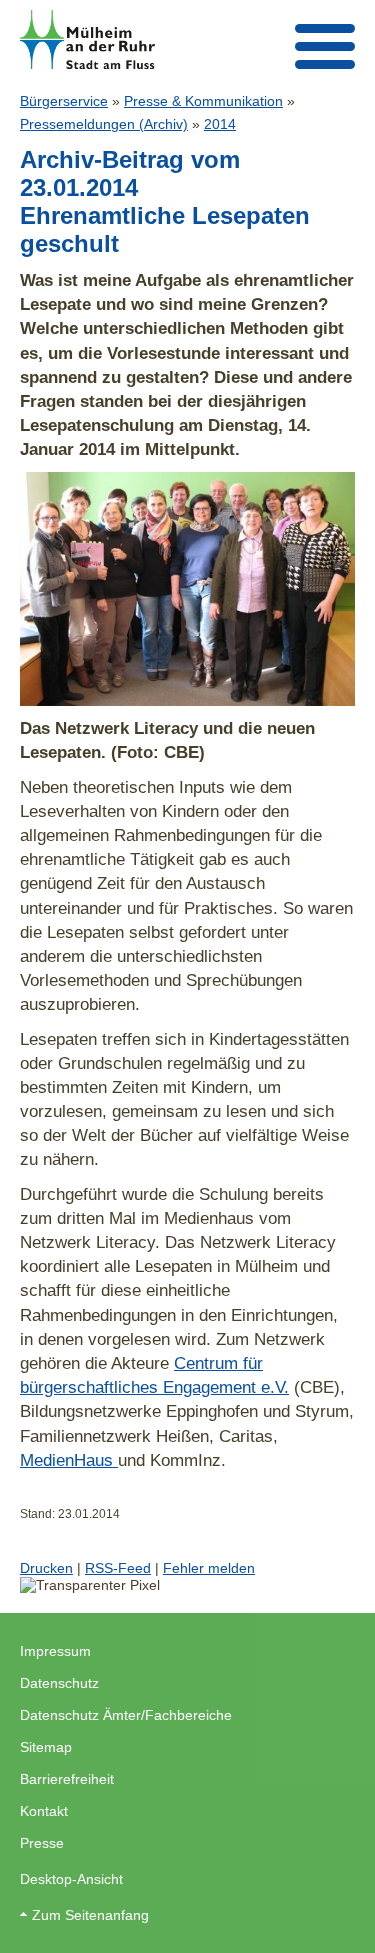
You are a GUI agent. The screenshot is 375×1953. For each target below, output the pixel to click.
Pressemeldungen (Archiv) (104, 124)
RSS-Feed (118, 1568)
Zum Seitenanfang (90, 1915)
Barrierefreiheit (67, 1779)
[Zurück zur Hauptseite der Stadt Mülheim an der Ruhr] (87, 39)
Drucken (46, 1568)
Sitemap (46, 1747)
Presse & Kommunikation (203, 101)
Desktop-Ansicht (71, 1879)
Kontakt (44, 1811)
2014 (220, 124)
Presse (42, 1843)
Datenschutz (59, 1683)
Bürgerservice (64, 101)
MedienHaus (69, 1460)
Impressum (55, 1651)
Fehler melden (209, 1568)
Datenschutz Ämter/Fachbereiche (126, 1715)
